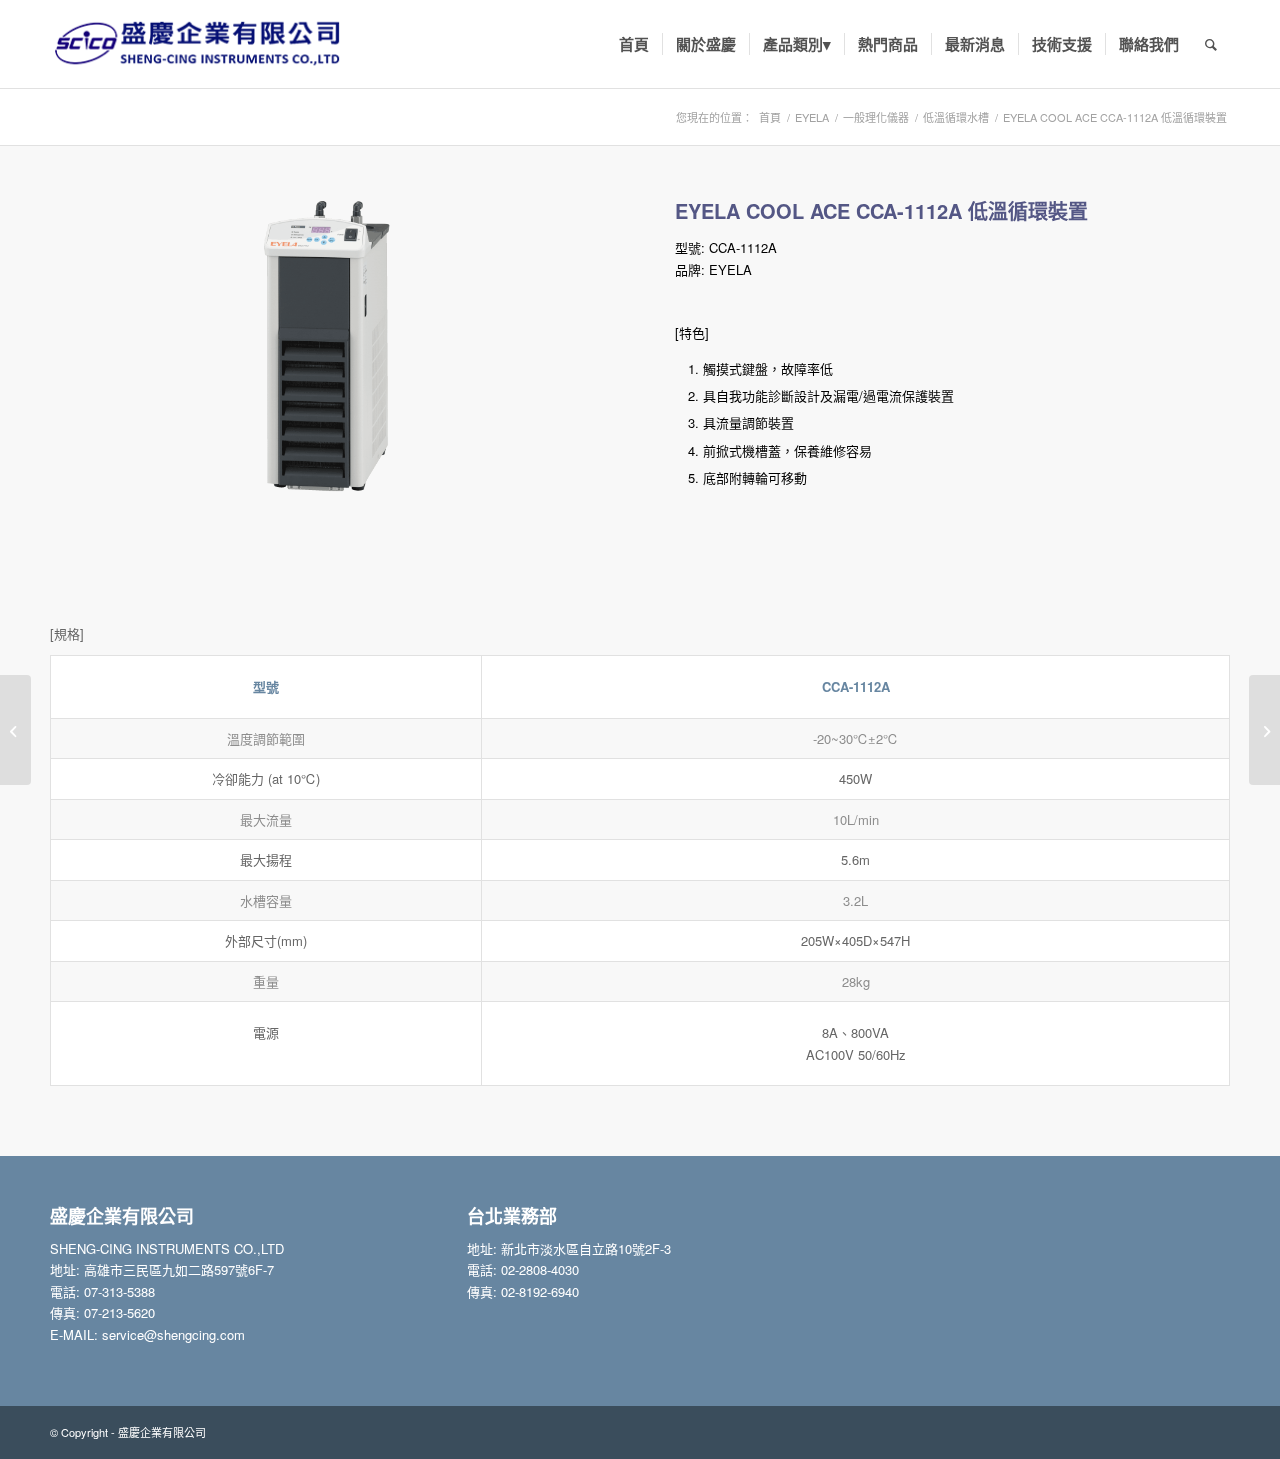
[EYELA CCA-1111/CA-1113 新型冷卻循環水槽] (1264, 730)
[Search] (1211, 44)
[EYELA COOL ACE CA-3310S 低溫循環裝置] (15, 730)
